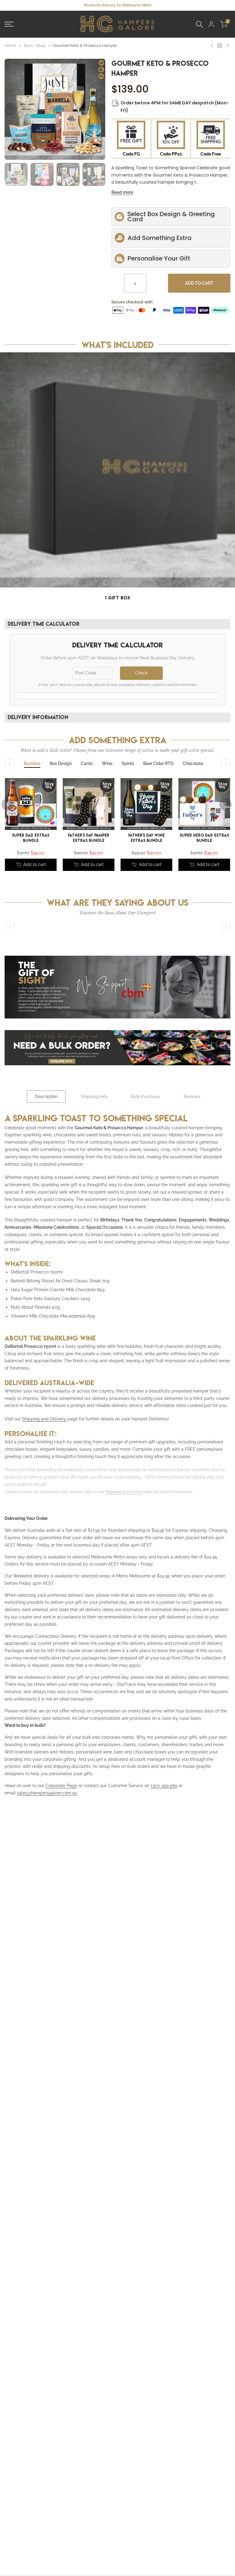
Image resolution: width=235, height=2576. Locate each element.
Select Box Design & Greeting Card (171, 217)
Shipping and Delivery (44, 1419)
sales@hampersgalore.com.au (47, 1793)
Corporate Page (61, 1786)
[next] (99, 109)
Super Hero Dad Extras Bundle (204, 838)
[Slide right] (226, 360)
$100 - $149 (35, 45)
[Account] (211, 24)
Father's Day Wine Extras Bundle (146, 838)
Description (46, 1097)
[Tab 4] (107, 764)
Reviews (192, 1097)
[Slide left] (9, 360)
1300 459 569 (164, 1786)
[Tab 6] (158, 764)
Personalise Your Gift (159, 258)
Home (10, 45)
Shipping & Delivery (123, 1492)
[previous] (11, 109)
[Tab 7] (193, 764)
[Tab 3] (87, 764)
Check (141, 673)
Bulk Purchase (145, 1097)
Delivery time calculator (44, 624)
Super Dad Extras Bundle (31, 838)
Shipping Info (94, 1097)
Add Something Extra (160, 238)
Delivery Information (38, 717)
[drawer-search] (200, 24)
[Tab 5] (128, 764)
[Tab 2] (61, 764)
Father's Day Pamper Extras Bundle (89, 838)
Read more (122, 192)
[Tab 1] (32, 764)
